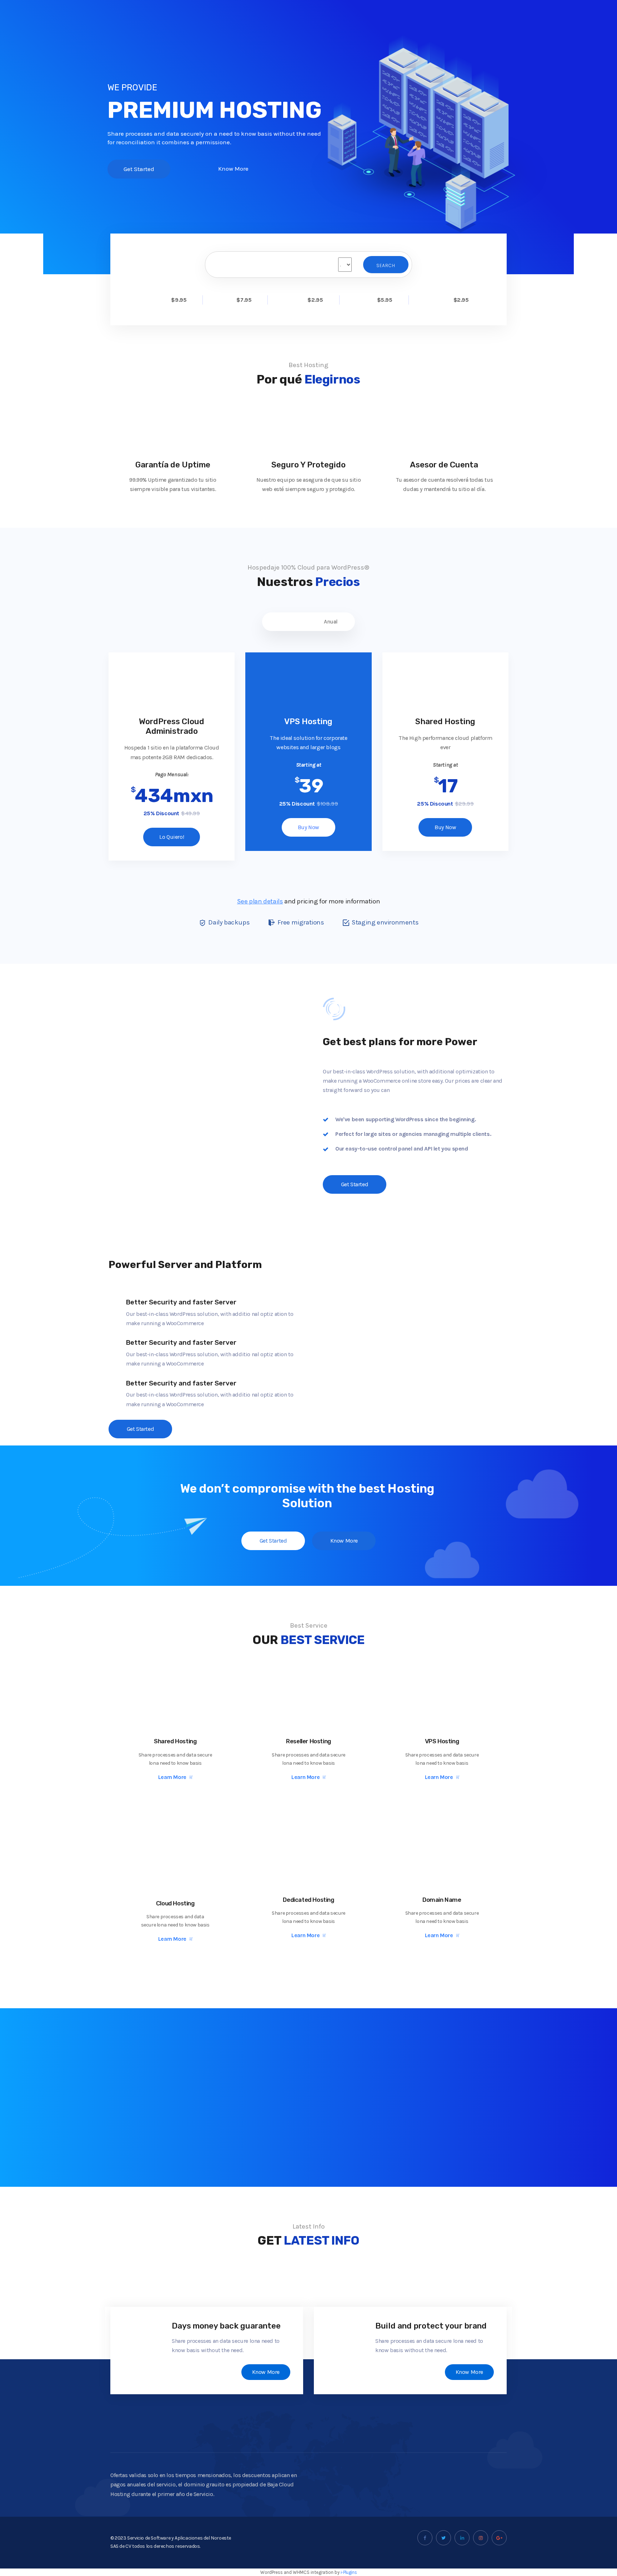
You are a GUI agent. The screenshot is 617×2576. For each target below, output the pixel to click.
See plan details (260, 901)
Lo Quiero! (172, 837)
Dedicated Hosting (308, 1900)
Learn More (172, 1777)
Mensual (286, 622)
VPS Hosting (442, 1741)
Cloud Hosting (175, 1903)
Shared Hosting (175, 1741)
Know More (266, 2372)
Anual (331, 622)
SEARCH (386, 265)
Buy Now (308, 827)
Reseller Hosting (308, 1741)
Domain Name (442, 1900)
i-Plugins (349, 2572)
